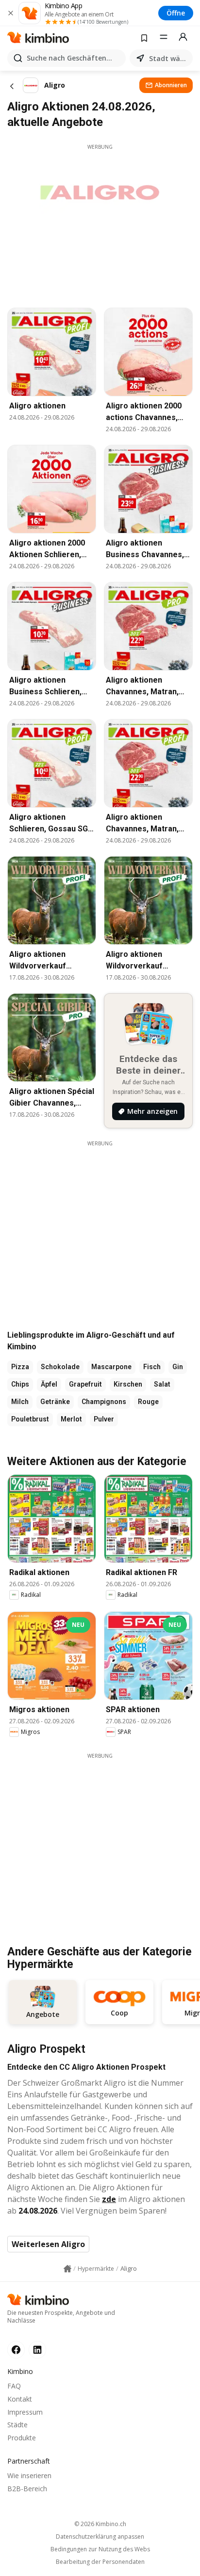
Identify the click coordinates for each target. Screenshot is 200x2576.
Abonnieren (171, 85)
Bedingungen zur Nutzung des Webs (100, 2549)
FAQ (14, 2386)
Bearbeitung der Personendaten (100, 2562)
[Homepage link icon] (67, 2269)
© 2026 (100, 2524)
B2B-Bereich (27, 2489)
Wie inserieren (29, 2475)
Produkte (22, 2438)
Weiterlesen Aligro (48, 2244)
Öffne (176, 13)
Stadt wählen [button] (169, 58)
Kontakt (20, 2399)
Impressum (25, 2412)
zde (109, 2199)
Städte (17, 2425)
